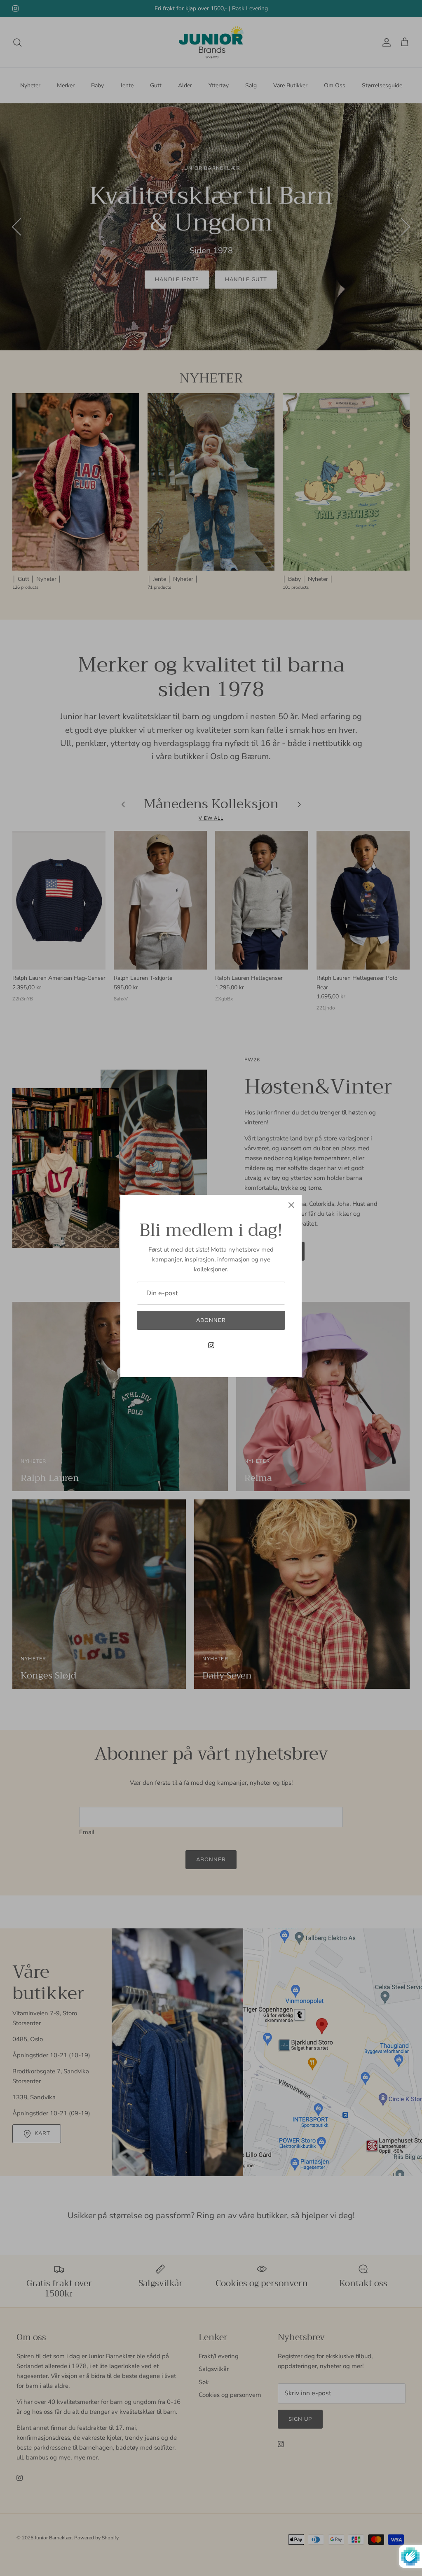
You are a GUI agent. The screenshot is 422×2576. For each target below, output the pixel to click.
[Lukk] (291, 1205)
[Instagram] (211, 1345)
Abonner (211, 1320)
